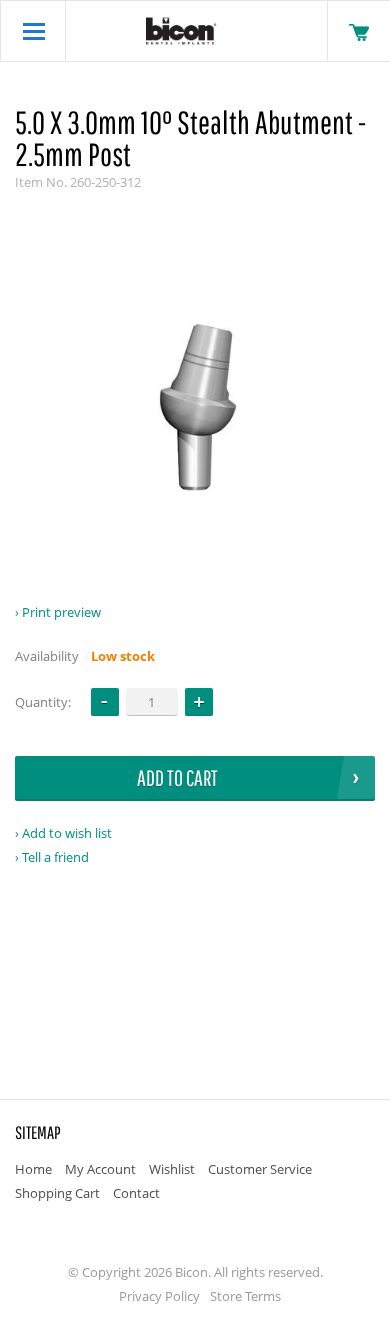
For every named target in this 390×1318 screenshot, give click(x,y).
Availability (47, 656)
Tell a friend (55, 857)
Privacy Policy (159, 1296)
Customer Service (260, 1169)
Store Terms (245, 1296)
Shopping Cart (57, 1193)
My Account (100, 1169)
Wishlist (172, 1169)
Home (33, 1169)
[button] (199, 702)
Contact (136, 1193)
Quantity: (43, 702)
